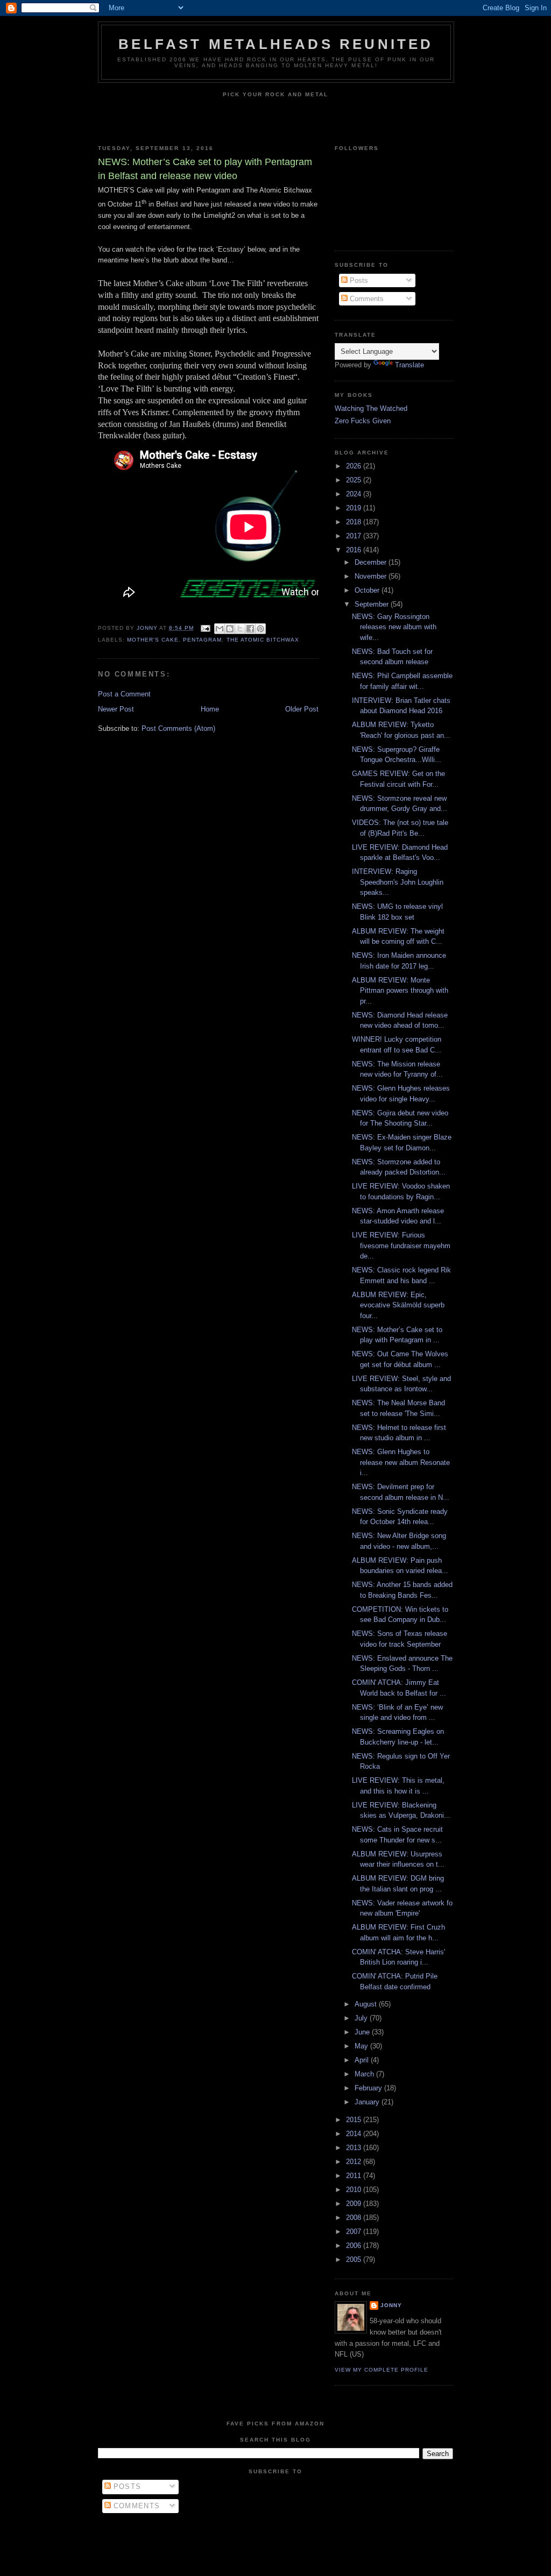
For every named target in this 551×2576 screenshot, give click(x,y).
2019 (355, 508)
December (372, 562)
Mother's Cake (153, 640)
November (372, 576)
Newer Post (116, 709)
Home (210, 709)
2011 (355, 2176)
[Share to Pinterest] (260, 629)
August (367, 2004)
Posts (358, 280)
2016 (355, 550)
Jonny (391, 2305)
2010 (355, 2190)
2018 (355, 522)
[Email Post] (205, 628)
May (362, 2046)
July (362, 2018)
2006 (355, 2246)
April (363, 2060)
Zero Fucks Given (363, 421)
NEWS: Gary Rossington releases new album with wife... (394, 627)
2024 (355, 494)
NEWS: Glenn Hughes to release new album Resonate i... (401, 1462)
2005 (355, 2260)
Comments (366, 299)
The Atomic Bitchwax (263, 640)
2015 (355, 2120)
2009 (355, 2204)
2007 (355, 2232)
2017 (355, 536)
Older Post (302, 709)
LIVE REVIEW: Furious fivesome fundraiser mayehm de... (401, 1246)
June (363, 2032)
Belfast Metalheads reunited (276, 44)
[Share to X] (240, 629)
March (365, 2074)
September (373, 604)
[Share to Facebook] (250, 629)
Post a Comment (124, 694)
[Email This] (220, 629)
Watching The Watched (371, 408)
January (368, 2102)
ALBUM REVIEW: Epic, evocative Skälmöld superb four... (398, 1305)
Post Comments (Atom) (178, 728)
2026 (355, 466)
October (368, 590)
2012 (355, 2162)
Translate (409, 365)
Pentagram (202, 640)
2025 (355, 480)
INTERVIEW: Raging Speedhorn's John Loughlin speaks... (398, 882)
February (369, 2088)
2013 (355, 2148)
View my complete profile (382, 2370)
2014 (355, 2134)
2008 (355, 2218)
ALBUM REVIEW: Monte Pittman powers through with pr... (400, 991)
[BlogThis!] (230, 629)
